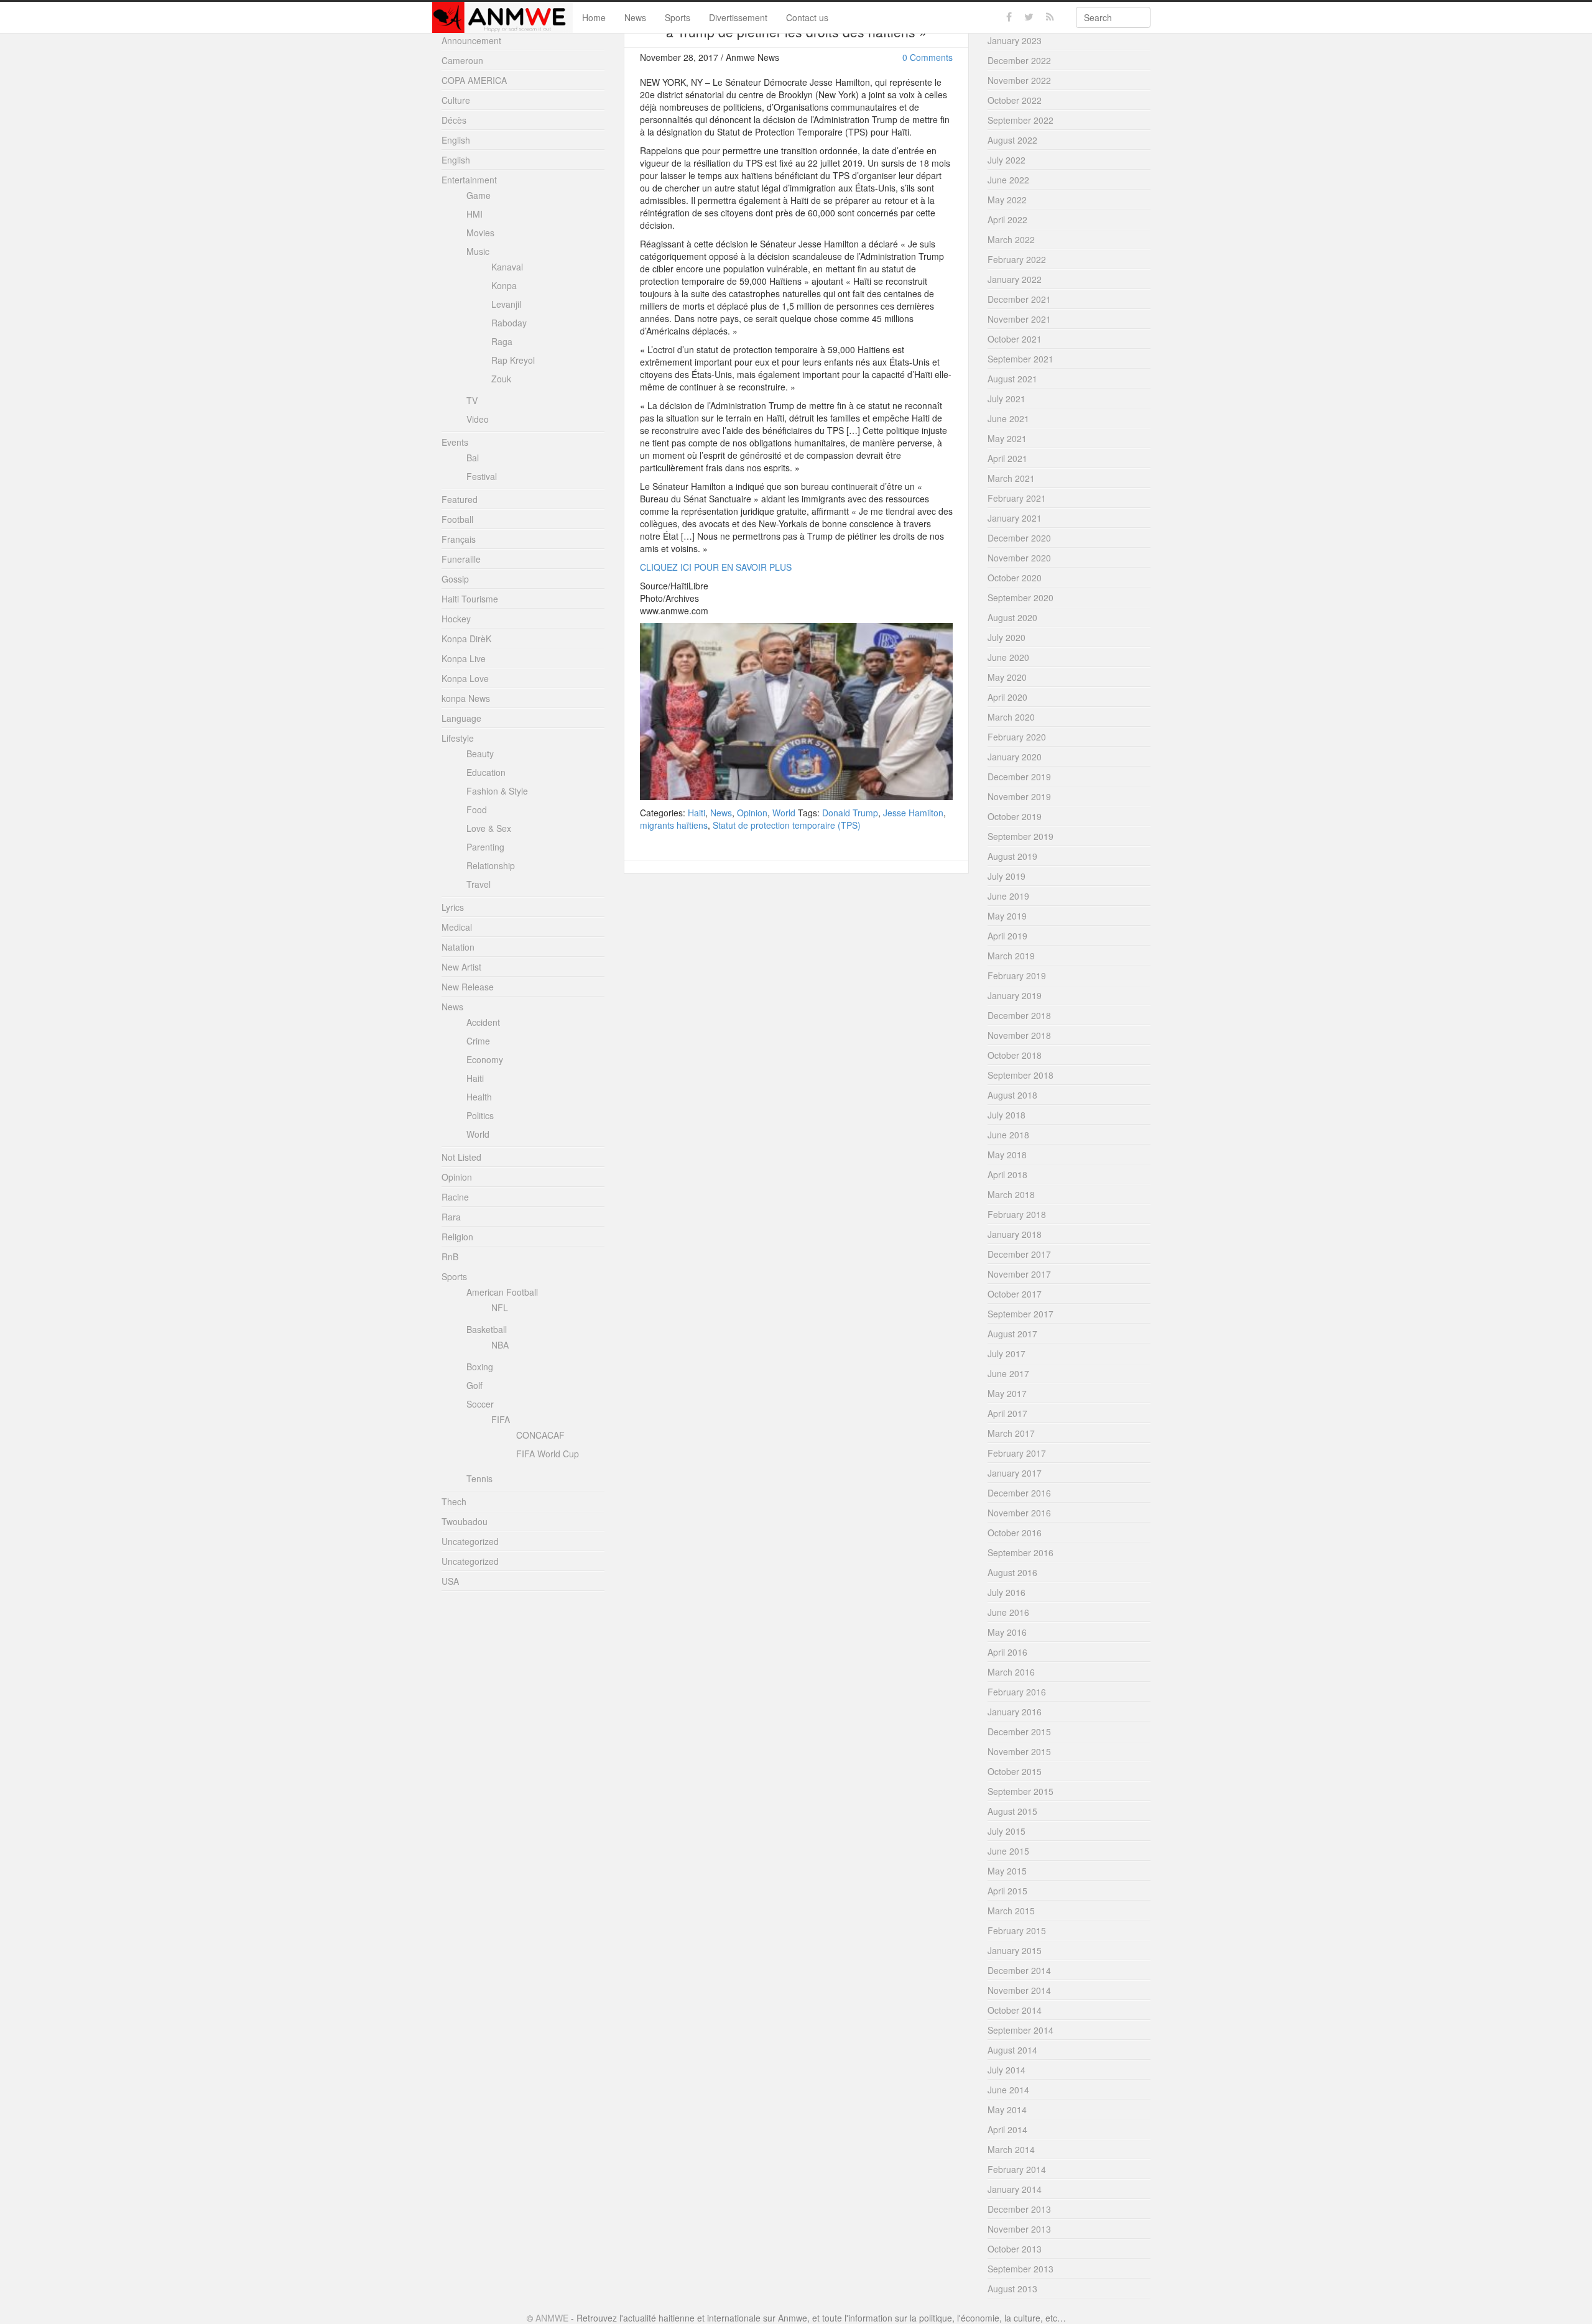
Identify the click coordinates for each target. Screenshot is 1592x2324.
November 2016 (1019, 1513)
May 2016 (1007, 1632)
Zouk (501, 379)
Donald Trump (850, 813)
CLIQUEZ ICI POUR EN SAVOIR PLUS (716, 567)
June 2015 (1008, 1851)
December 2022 (1019, 60)
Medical (457, 927)
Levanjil (506, 304)
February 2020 (1017, 737)
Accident (483, 1022)
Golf (474, 1385)
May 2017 (1007, 1393)
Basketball (487, 1329)
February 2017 (1017, 1453)
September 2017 (1020, 1314)
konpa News (466, 698)
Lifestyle (458, 738)
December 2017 (1019, 1254)
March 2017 (1011, 1433)
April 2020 (1007, 697)
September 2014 (1020, 2030)
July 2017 (1007, 1353)
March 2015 (1011, 1911)
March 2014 (1011, 2149)
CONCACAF (540, 1435)
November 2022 (1019, 80)
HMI (474, 214)
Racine (455, 1197)
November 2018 (1019, 1035)
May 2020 (1007, 677)
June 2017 (1008, 1373)
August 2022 (1012, 140)
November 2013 (1019, 2229)
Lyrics (453, 907)
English (456, 140)
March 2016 (1011, 1672)
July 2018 (1007, 1115)
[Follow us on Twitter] (1029, 17)
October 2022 (1015, 100)
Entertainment (469, 180)
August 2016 (1012, 1572)
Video (478, 419)
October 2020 (1015, 578)
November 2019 (1019, 796)
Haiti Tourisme (470, 599)
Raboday (509, 323)
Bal (473, 458)
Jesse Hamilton (913, 813)
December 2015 (1019, 1731)
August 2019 (1012, 856)
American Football (502, 1292)
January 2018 (1015, 1234)
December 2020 (1019, 538)
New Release (468, 987)
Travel (479, 884)
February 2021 (1017, 498)
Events (455, 442)
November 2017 (1019, 1274)
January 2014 (1015, 2189)
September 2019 (1020, 836)
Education (486, 772)
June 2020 (1008, 657)
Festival (482, 476)
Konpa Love (465, 678)
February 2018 (1017, 1214)
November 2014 (1019, 1990)
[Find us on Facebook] (1009, 17)
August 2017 (1012, 1334)
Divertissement (738, 17)
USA (450, 1581)
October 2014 (1015, 2010)
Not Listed (461, 1157)
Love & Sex (489, 828)
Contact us (807, 17)
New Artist (461, 967)
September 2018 (1020, 1075)
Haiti (696, 813)
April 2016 (1007, 1652)
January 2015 (1015, 1950)
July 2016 (1007, 1592)
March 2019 (1011, 956)
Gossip (455, 579)
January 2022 (1015, 279)
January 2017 (1015, 1473)
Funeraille (461, 559)
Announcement (471, 40)
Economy (485, 1059)
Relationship (491, 865)
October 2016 (1015, 1533)
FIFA (501, 1419)
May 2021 (1007, 438)
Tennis (479, 1478)
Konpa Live (464, 658)
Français (459, 539)
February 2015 (1017, 1930)
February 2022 (1017, 259)
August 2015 (1012, 1811)
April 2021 (1007, 458)
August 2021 (1012, 379)
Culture (456, 100)
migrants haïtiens (674, 825)
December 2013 (1019, 2209)
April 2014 (1007, 2129)
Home (594, 17)
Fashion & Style (497, 791)
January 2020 (1015, 757)
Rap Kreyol (513, 360)
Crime (478, 1041)
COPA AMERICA (474, 80)
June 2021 (1008, 418)
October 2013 (1015, 2249)
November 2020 (1019, 558)
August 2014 (1012, 2050)
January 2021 (1015, 518)
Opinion (752, 813)
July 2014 (1007, 2070)
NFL (500, 1307)
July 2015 (1007, 1831)
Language (461, 718)
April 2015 (1007, 1891)
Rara (451, 1217)
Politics (480, 1115)
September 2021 (1020, 359)
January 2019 (1015, 995)
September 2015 (1020, 1791)
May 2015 (1007, 1871)
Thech (454, 1501)
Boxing (480, 1367)
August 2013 (1012, 2289)
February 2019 (1017, 975)
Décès (454, 120)
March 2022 (1011, 239)
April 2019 (1007, 936)
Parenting (485, 847)
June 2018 (1008, 1135)
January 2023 (1015, 40)
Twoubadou (465, 1521)
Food (477, 809)
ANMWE (552, 2318)
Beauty (480, 754)
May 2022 (1007, 200)
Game (479, 195)
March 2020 (1011, 717)
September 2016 (1020, 1552)
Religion (457, 1237)
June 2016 (1008, 1612)
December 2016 (1019, 1493)
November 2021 (1019, 319)
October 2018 (1015, 1055)
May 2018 (1007, 1155)
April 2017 (1007, 1413)
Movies (480, 233)
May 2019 (1007, 916)
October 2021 (1015, 339)
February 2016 (1017, 1692)
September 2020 (1020, 597)
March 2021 (1011, 478)
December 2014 (1019, 1970)
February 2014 (1017, 2169)
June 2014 (1008, 2090)
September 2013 (1020, 2269)
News (635, 17)
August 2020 (1012, 617)
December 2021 (1019, 299)
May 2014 (1007, 2110)
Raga (502, 341)
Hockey (456, 619)
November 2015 (1019, 1751)
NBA (500, 1345)
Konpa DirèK (466, 639)
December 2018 (1019, 1015)
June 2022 (1008, 180)
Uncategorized (470, 1541)
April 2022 (1007, 219)
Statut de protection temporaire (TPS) (787, 825)
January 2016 (1015, 1712)
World (784, 813)
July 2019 (1007, 876)
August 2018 (1012, 1095)
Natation (458, 947)
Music (478, 251)
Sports (678, 17)
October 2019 (1015, 816)
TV (472, 400)
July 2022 (1007, 160)
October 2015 (1015, 1771)
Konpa (504, 285)
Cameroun (462, 60)
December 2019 (1019, 777)
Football (457, 519)
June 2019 (1008, 896)
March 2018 (1011, 1194)
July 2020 (1007, 637)
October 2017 (1015, 1294)
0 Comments (928, 57)
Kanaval (507, 267)
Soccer (480, 1404)
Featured (460, 499)
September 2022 (1020, 120)
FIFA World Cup (548, 1454)
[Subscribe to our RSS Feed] (1050, 17)
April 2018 (1007, 1174)
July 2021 (1007, 399)
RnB (450, 1257)
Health (479, 1097)
